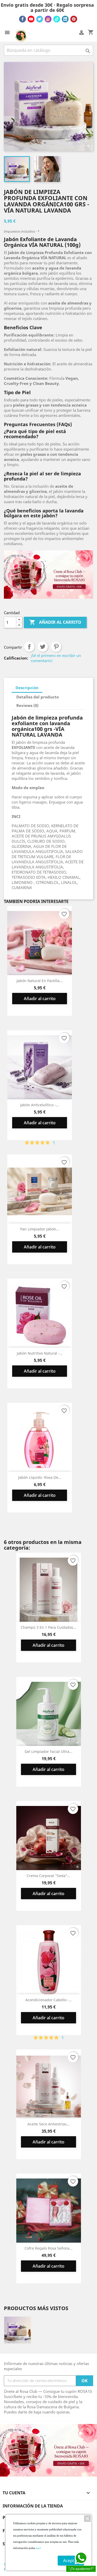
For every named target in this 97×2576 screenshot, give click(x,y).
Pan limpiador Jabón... (40, 1229)
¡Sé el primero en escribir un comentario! (56, 658)
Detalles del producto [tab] (38, 697)
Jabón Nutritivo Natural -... (40, 1353)
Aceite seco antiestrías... (49, 2124)
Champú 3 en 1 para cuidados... (48, 1627)
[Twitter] (40, 19)
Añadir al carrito (55, 622)
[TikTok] (57, 19)
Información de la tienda (33, 2506)
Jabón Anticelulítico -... (40, 1105)
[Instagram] (48, 19)
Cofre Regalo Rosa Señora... (48, 2248)
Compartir (29, 647)
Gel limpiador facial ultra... (48, 1751)
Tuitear (43, 647)
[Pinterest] (74, 19)
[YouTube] (31, 19)
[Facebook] (23, 19)
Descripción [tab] (27, 688)
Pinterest (56, 647)
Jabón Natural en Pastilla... (40, 981)
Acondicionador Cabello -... (49, 2000)
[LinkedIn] (65, 19)
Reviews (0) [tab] (27, 705)
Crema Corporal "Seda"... (48, 1876)
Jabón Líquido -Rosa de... (40, 1477)
